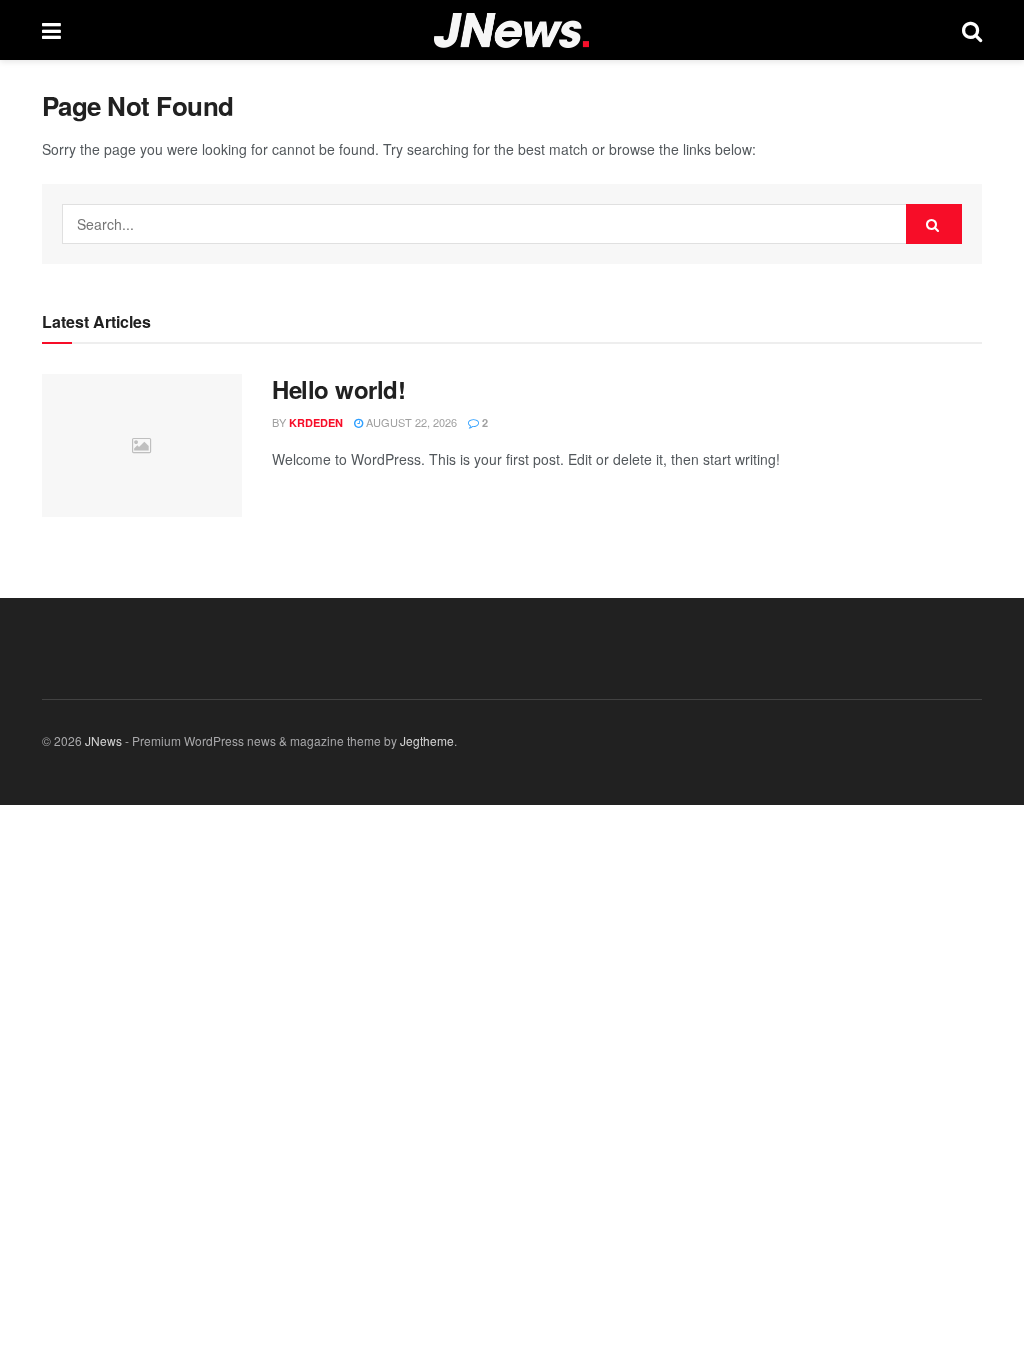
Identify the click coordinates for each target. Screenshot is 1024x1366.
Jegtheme (427, 740)
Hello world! (338, 389)
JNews (103, 740)
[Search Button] (934, 224)
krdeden (316, 422)
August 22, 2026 (410, 422)
